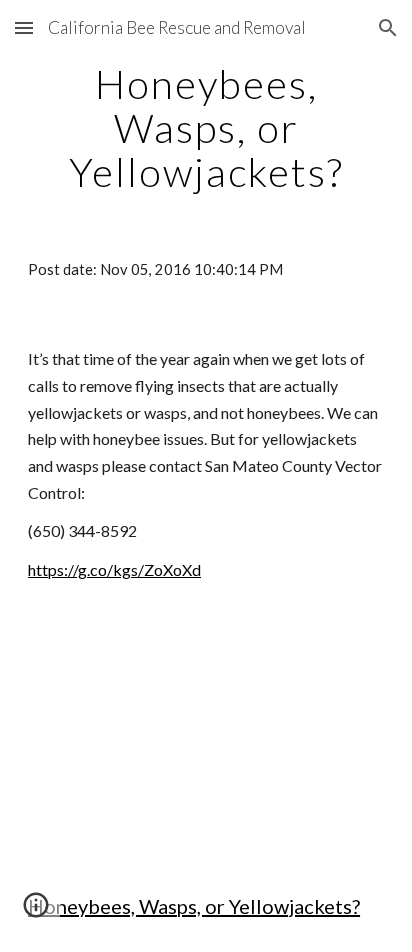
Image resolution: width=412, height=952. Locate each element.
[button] (24, 27)
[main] (206, 128)
